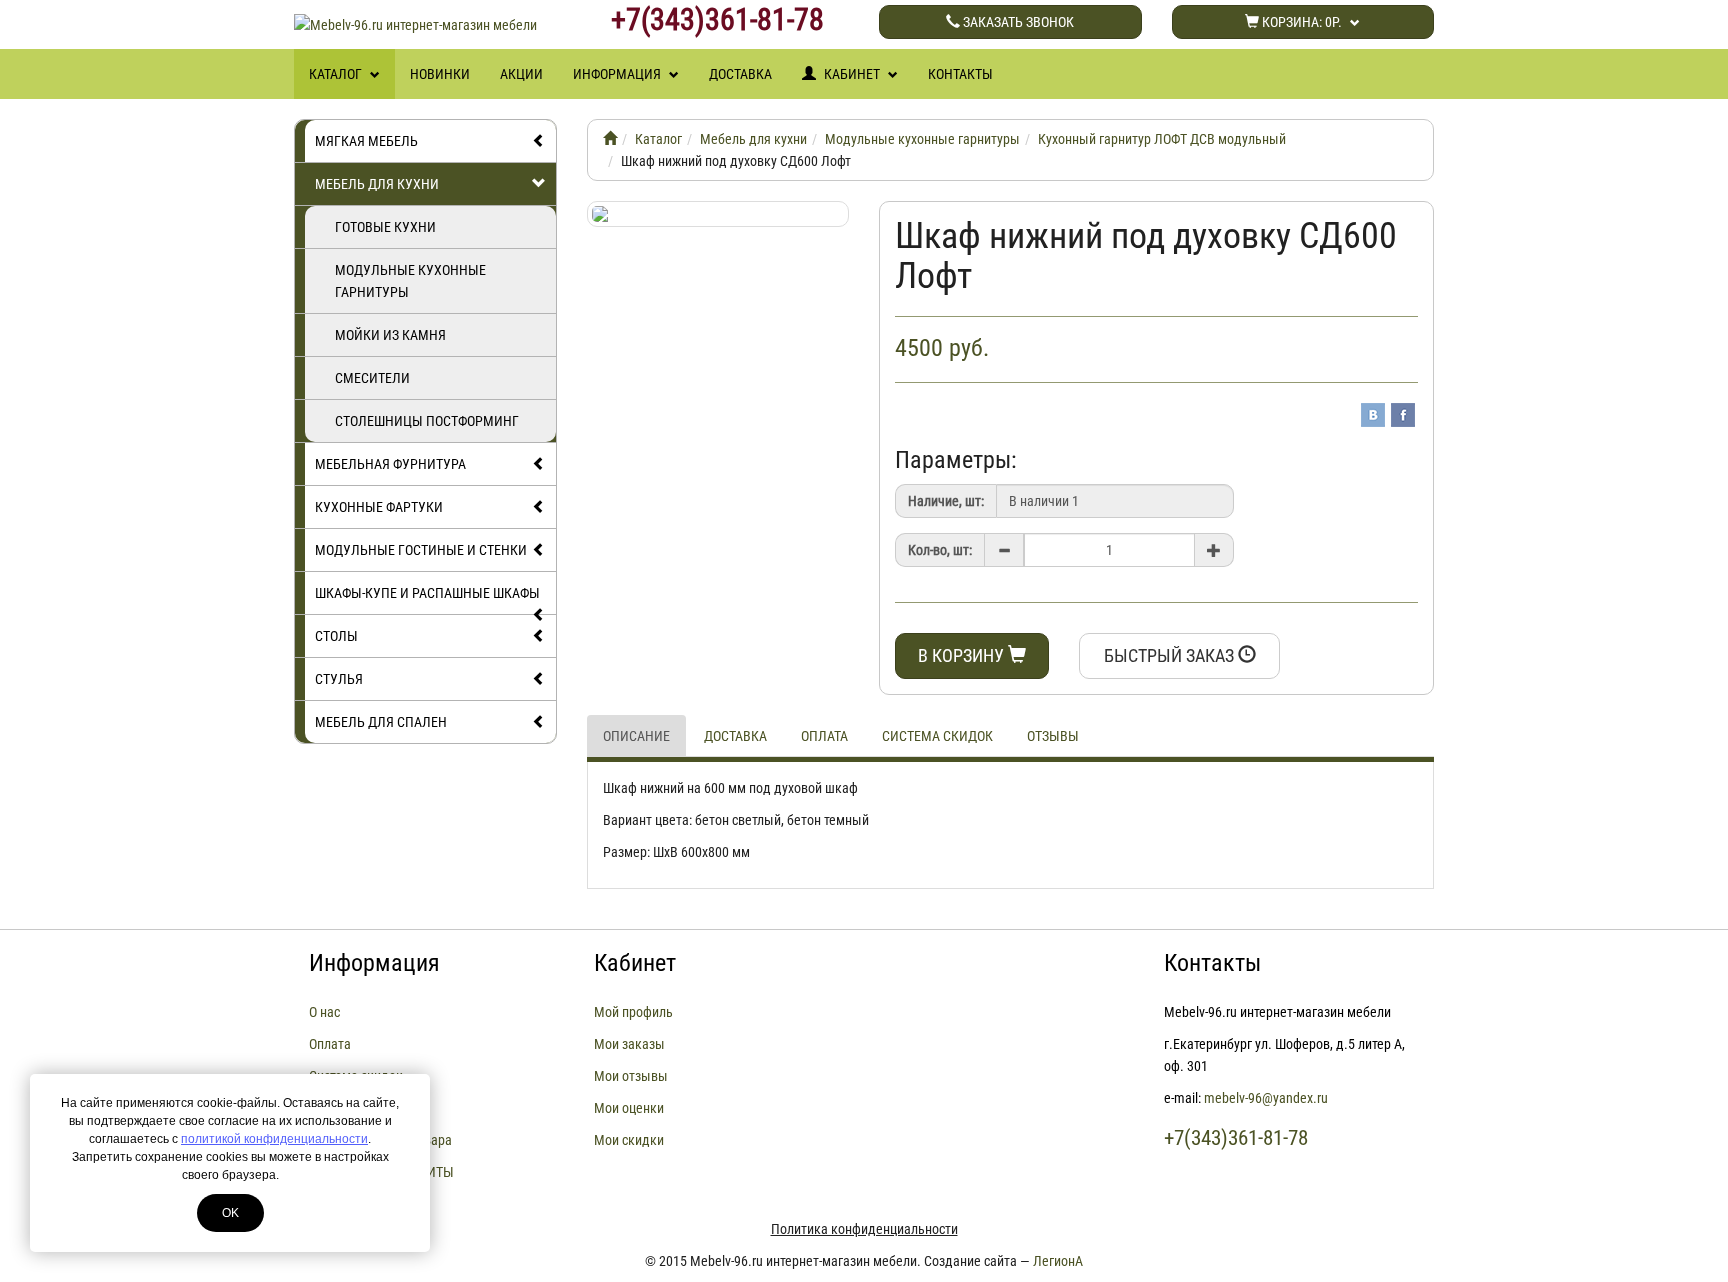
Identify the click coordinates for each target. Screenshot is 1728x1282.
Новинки (440, 74)
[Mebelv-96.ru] (610, 139)
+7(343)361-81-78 (717, 20)
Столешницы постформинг (427, 421)
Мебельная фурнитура (390, 464)
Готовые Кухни (385, 227)
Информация (618, 74)
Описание (636, 736)
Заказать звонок (1017, 22)
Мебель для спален (381, 722)
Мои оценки (629, 1108)
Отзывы (1053, 736)
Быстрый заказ (1171, 655)
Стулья (339, 679)
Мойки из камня (390, 335)
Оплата (824, 736)
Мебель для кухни (377, 184)
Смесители (372, 378)
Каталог (337, 74)
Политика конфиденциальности (864, 1229)
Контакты (960, 74)
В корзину (963, 655)
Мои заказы (629, 1044)
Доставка (740, 74)
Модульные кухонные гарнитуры (410, 281)
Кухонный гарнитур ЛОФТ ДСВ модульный (1162, 139)
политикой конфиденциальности (274, 1139)
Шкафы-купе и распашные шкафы (427, 593)
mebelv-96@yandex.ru (1266, 1098)
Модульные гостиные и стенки (421, 550)
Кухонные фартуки (379, 507)
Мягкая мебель (366, 141)
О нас (324, 1012)
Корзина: (1300, 22)
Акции (521, 74)
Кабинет (852, 74)
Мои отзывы (631, 1076)
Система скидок (937, 736)
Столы (336, 636)
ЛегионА (1058, 1261)
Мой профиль (633, 1012)
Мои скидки (629, 1140)
